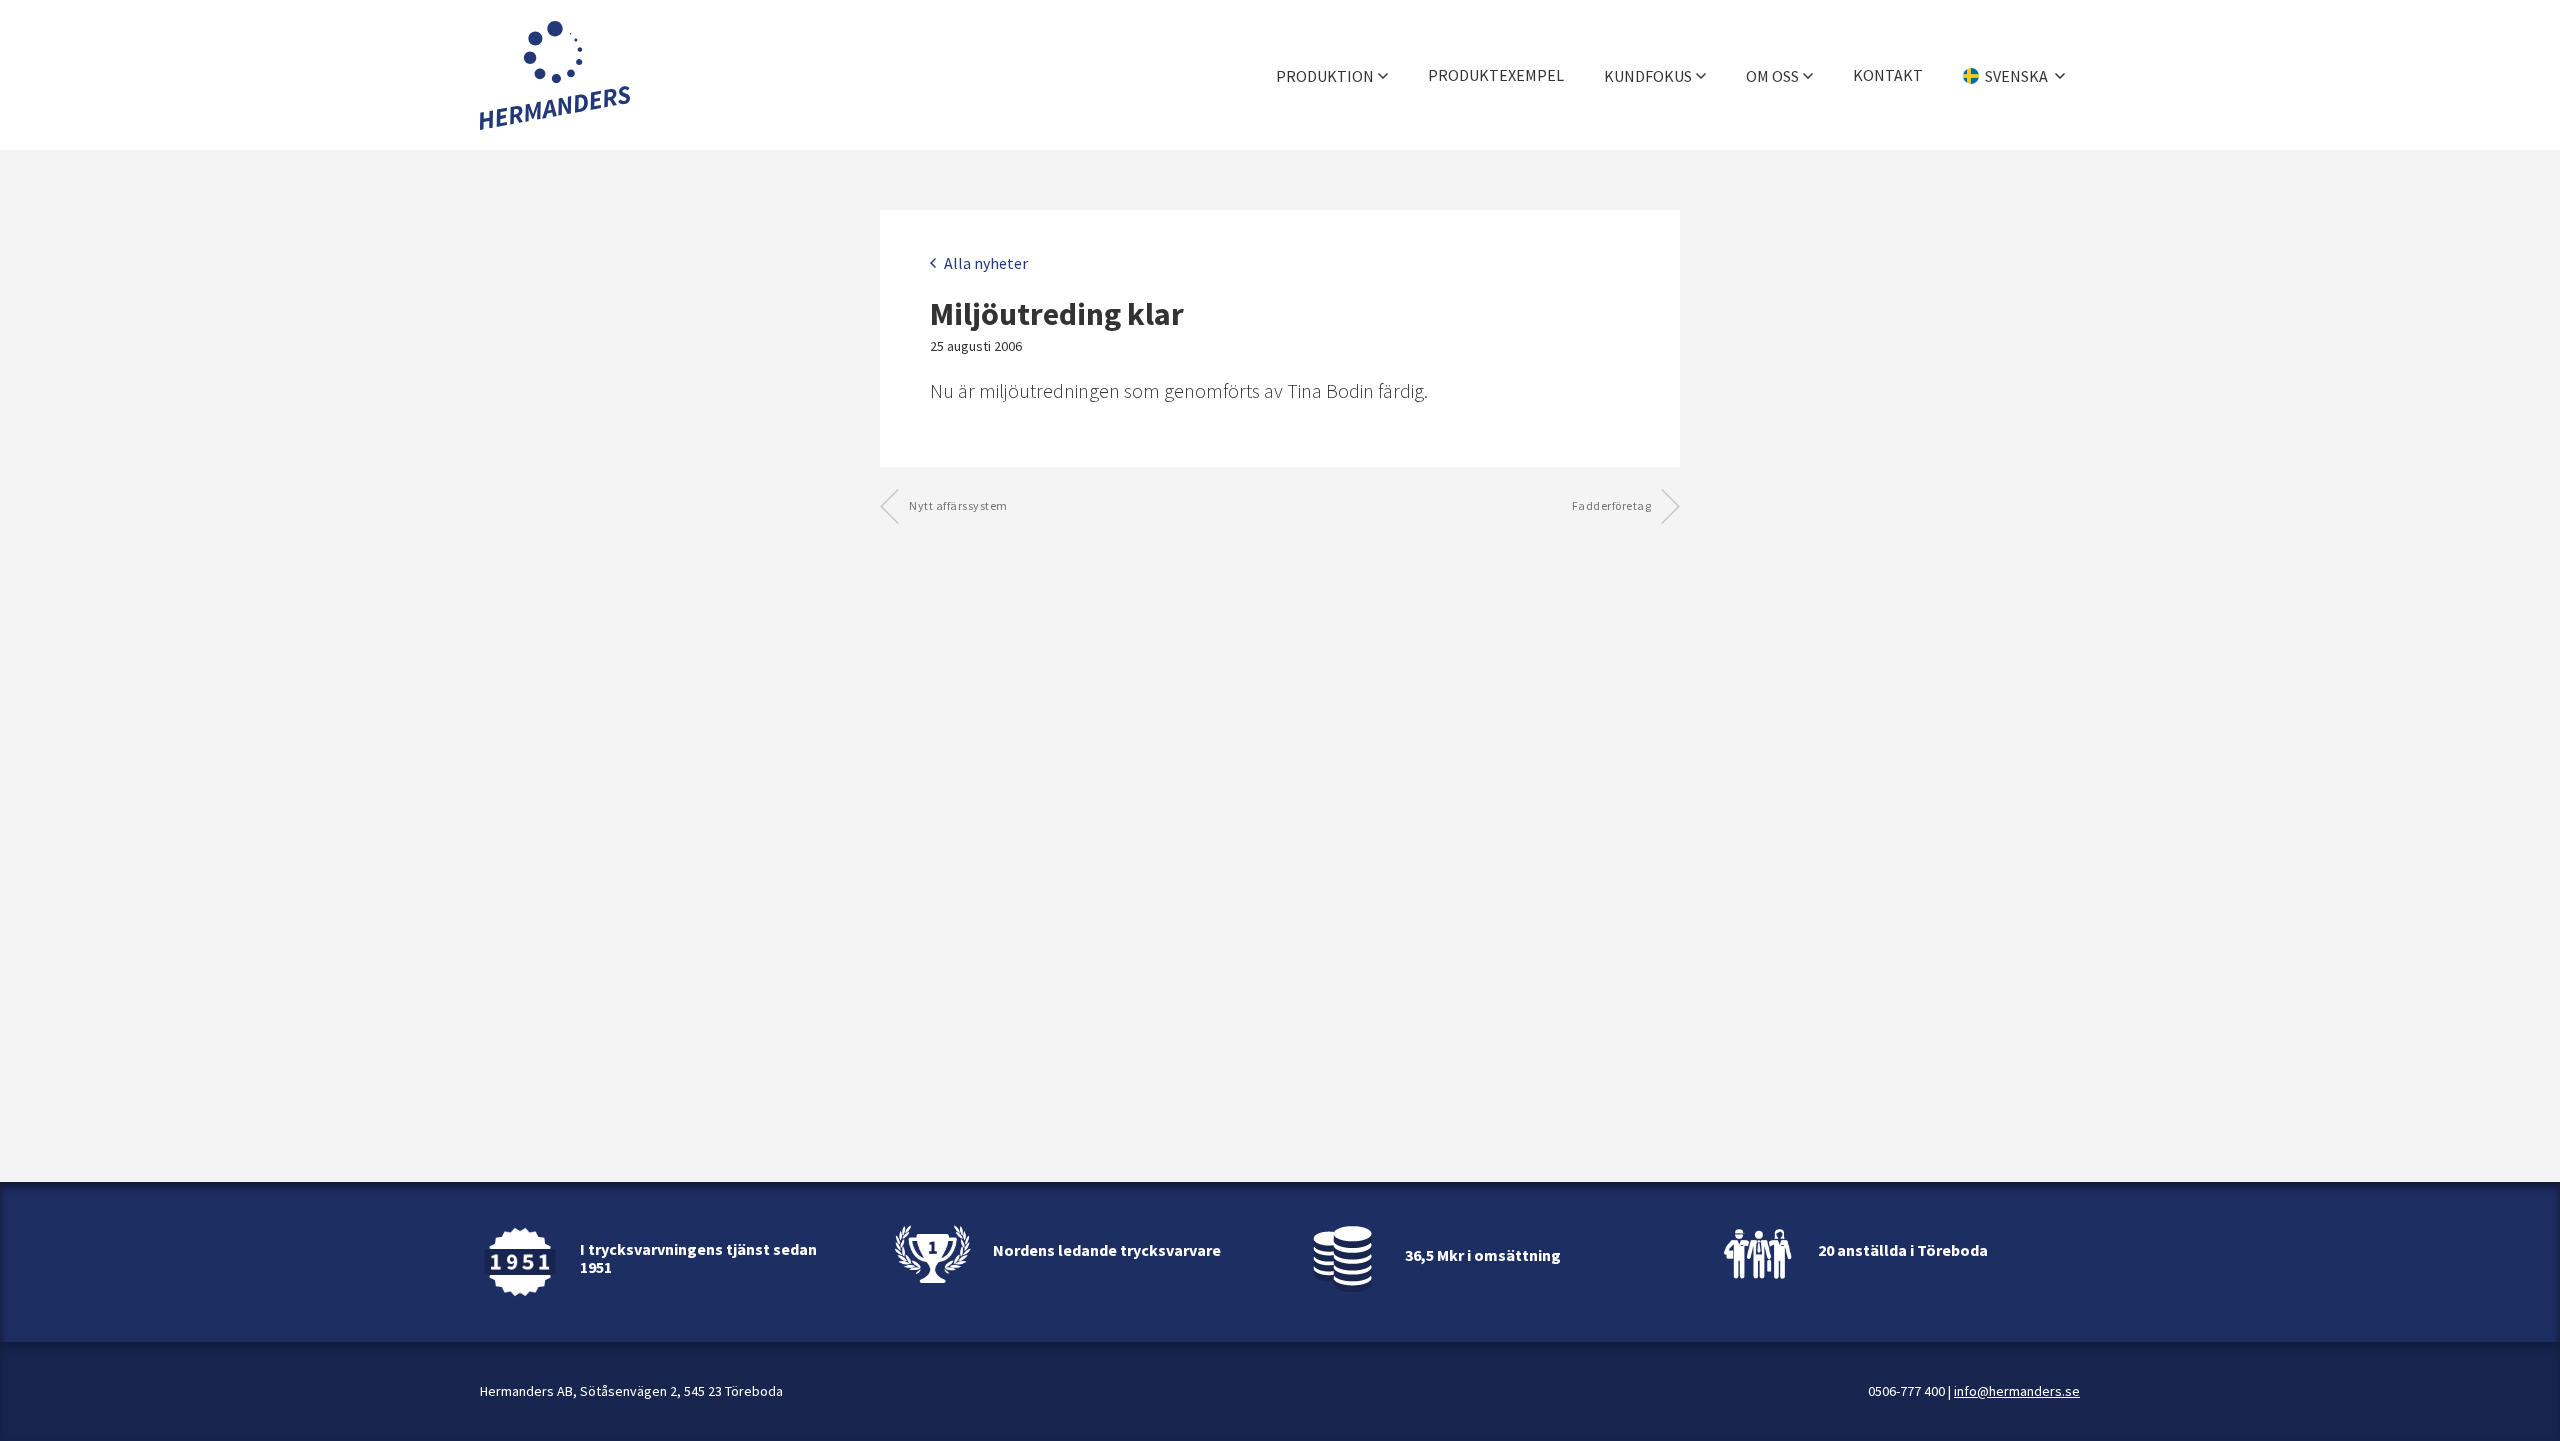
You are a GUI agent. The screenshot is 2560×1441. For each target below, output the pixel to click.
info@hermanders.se (2017, 1391)
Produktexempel (1496, 75)
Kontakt (1888, 75)
